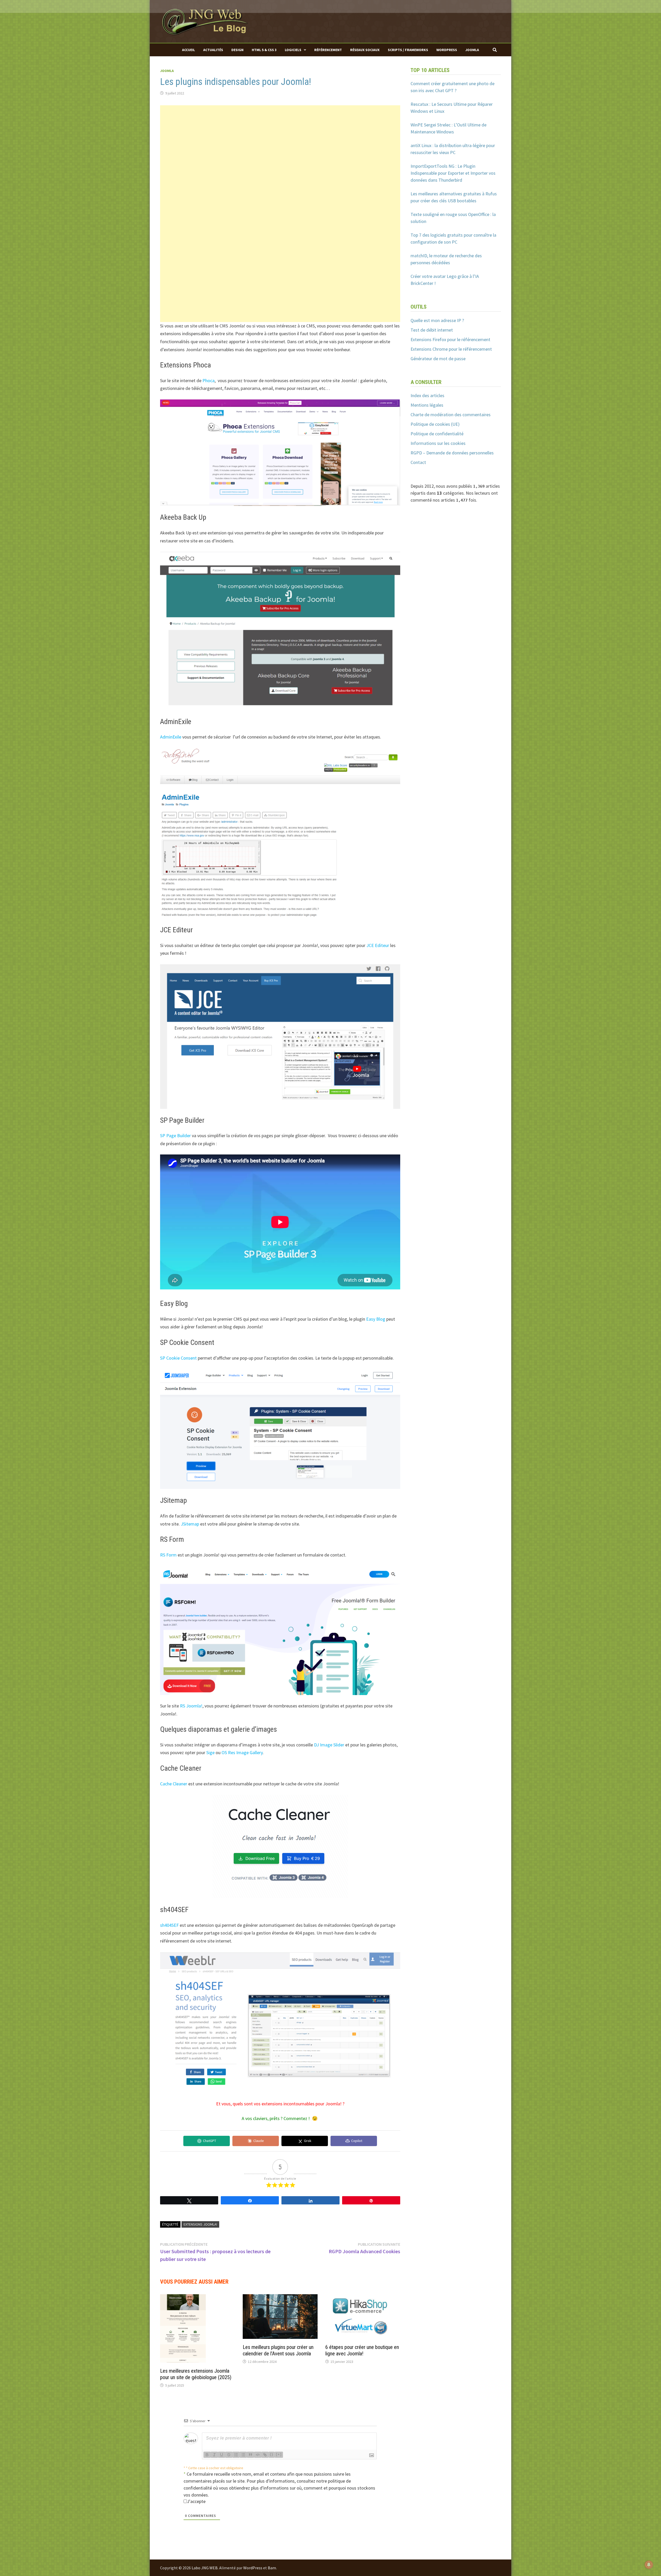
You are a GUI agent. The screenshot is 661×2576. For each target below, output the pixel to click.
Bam (272, 2568)
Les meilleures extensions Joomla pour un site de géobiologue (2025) (196, 2374)
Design (237, 50)
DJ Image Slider (329, 1745)
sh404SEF (169, 1925)
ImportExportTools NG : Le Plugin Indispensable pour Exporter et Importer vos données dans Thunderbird (453, 173)
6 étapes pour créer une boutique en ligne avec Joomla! (362, 2350)
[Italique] (214, 2455)
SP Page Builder (175, 1135)
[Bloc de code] (258, 2455)
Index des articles (427, 395)
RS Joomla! (191, 1706)
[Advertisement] (280, 141)
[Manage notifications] (649, 2565)
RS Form (168, 1555)
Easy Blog (376, 1319)
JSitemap (190, 1524)
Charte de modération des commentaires (451, 415)
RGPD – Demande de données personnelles (452, 453)
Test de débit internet (432, 330)
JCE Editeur (378, 945)
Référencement (328, 50)
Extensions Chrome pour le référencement (451, 349)
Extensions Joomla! (200, 2224)
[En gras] (207, 2455)
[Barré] (229, 2455)
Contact (418, 462)
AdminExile (171, 737)
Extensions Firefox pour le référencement (450, 339)
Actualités (213, 50)
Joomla (472, 50)
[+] (279, 2454)
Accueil (188, 50)
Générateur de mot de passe (438, 359)
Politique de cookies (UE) (435, 424)
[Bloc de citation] (250, 2455)
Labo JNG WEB (205, 2568)
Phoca (208, 380)
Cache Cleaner (174, 1784)
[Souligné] (222, 2455)
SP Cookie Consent (178, 1358)
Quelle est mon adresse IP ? (437, 320)
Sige (210, 1752)
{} (272, 2454)
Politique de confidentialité (437, 434)
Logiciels (293, 50)
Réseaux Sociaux (365, 50)
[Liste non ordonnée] (243, 2455)
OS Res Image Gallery (242, 1752)
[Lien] (265, 2455)
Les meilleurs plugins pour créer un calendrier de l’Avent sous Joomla (278, 2350)
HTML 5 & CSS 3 (264, 50)
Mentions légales (427, 405)
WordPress (447, 50)
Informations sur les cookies (438, 443)
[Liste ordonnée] (236, 2455)
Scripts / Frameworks (408, 50)
